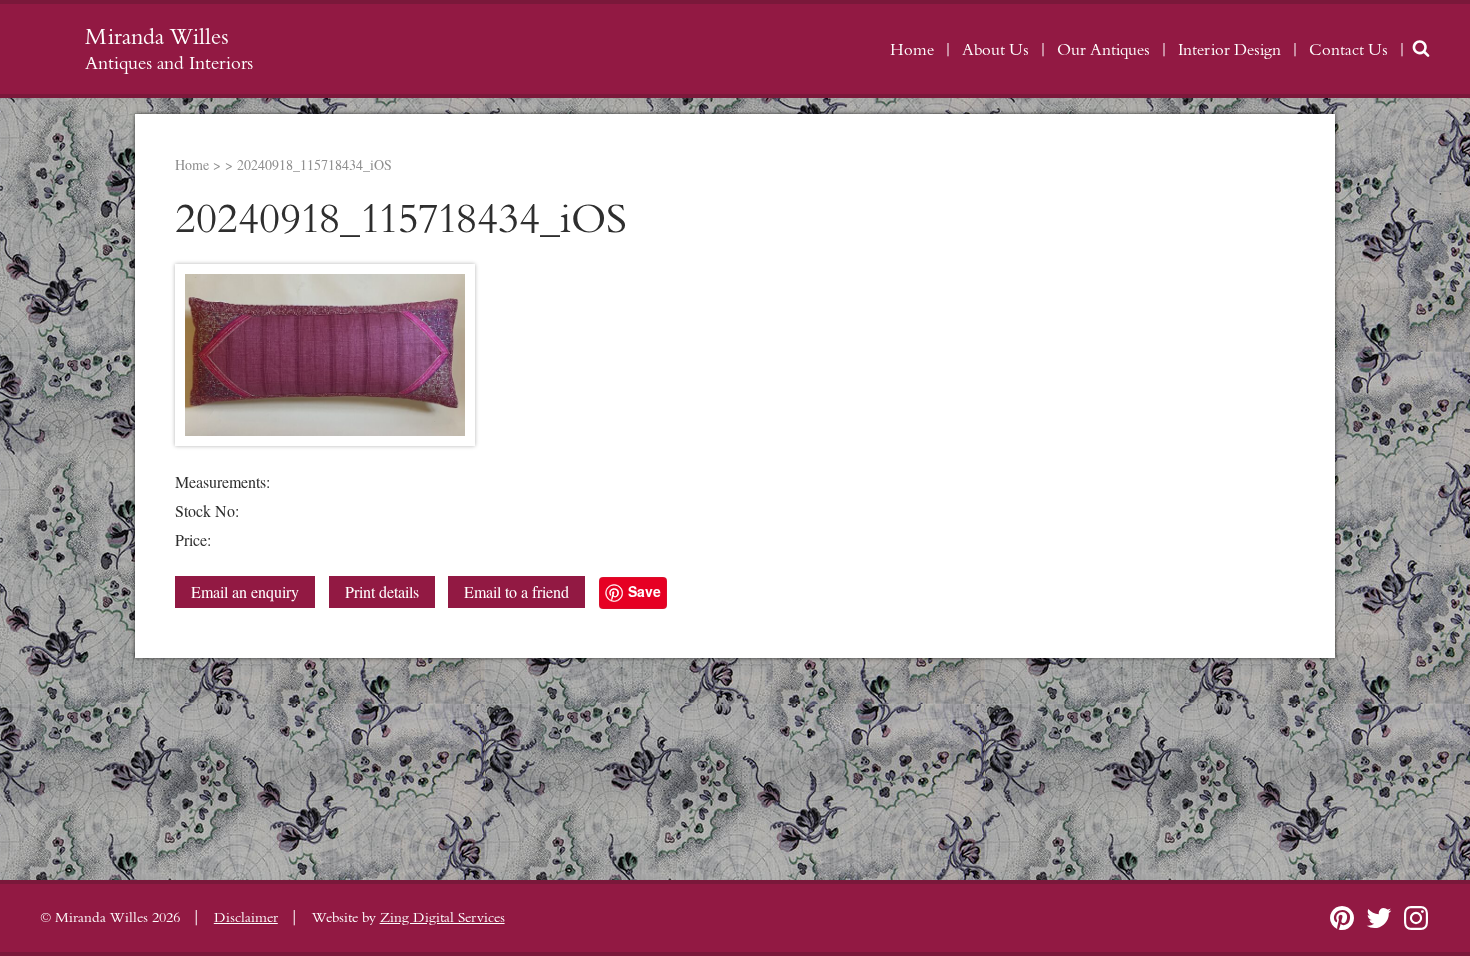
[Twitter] (1379, 918)
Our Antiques (1103, 50)
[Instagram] (1416, 918)
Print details (382, 591)
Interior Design (1229, 50)
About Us (995, 50)
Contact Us (1348, 50)
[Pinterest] (1342, 918)
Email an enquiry (245, 591)
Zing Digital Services (442, 918)
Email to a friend (516, 591)
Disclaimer (246, 918)
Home (912, 50)
